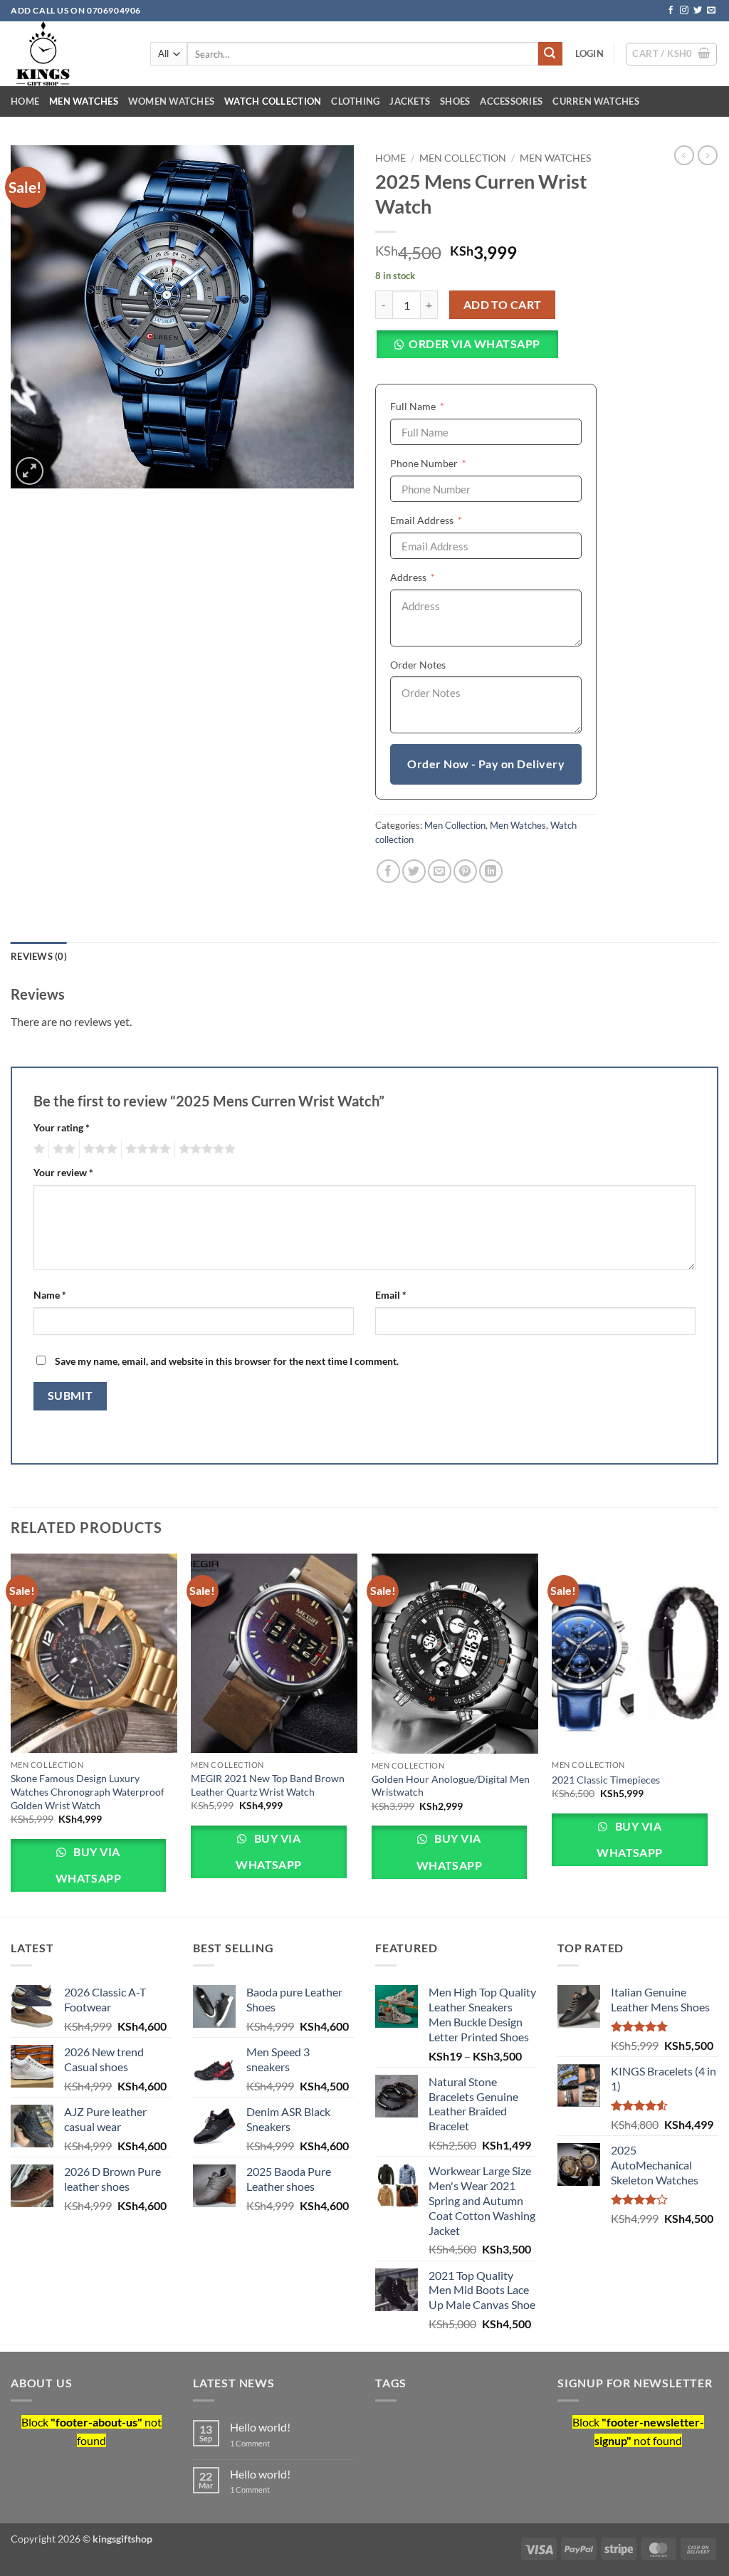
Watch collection (273, 101)
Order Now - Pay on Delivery (486, 764)
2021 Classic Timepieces (606, 1780)
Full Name (439, 406)
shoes (455, 101)
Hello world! (260, 2427)
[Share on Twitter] (414, 871)
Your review (63, 1172)
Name (50, 1295)
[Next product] (684, 155)
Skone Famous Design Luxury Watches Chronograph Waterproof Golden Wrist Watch (88, 1791)
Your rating (62, 1127)
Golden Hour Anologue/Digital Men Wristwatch (451, 1786)
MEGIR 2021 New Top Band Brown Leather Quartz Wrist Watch (268, 1785)
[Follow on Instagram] (684, 11)
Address (434, 577)
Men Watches (84, 101)
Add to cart (503, 305)
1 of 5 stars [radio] (37, 1149)
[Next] (718, 1734)
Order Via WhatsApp (474, 344)
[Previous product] (708, 155)
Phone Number (450, 463)
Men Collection (463, 158)
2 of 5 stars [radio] (62, 1149)
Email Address (448, 520)
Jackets (410, 101)
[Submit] (550, 54)
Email (391, 1295)
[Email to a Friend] (440, 871)
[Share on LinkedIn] (491, 871)
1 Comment (276, 2443)
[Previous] (11, 1734)
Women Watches (171, 101)
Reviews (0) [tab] (39, 956)
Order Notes (418, 665)
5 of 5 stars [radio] (205, 1149)
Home (25, 101)
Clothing (355, 101)
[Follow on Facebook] (671, 11)
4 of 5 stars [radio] (146, 1149)
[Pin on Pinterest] (465, 871)
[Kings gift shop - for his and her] (70, 54)
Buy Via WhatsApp (89, 1865)
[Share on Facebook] (388, 871)
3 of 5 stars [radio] (98, 1149)
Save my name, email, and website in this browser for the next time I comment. (227, 1361)
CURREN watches (596, 101)
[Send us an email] (711, 11)
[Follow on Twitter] (698, 11)
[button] (589, 53)
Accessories (511, 101)
